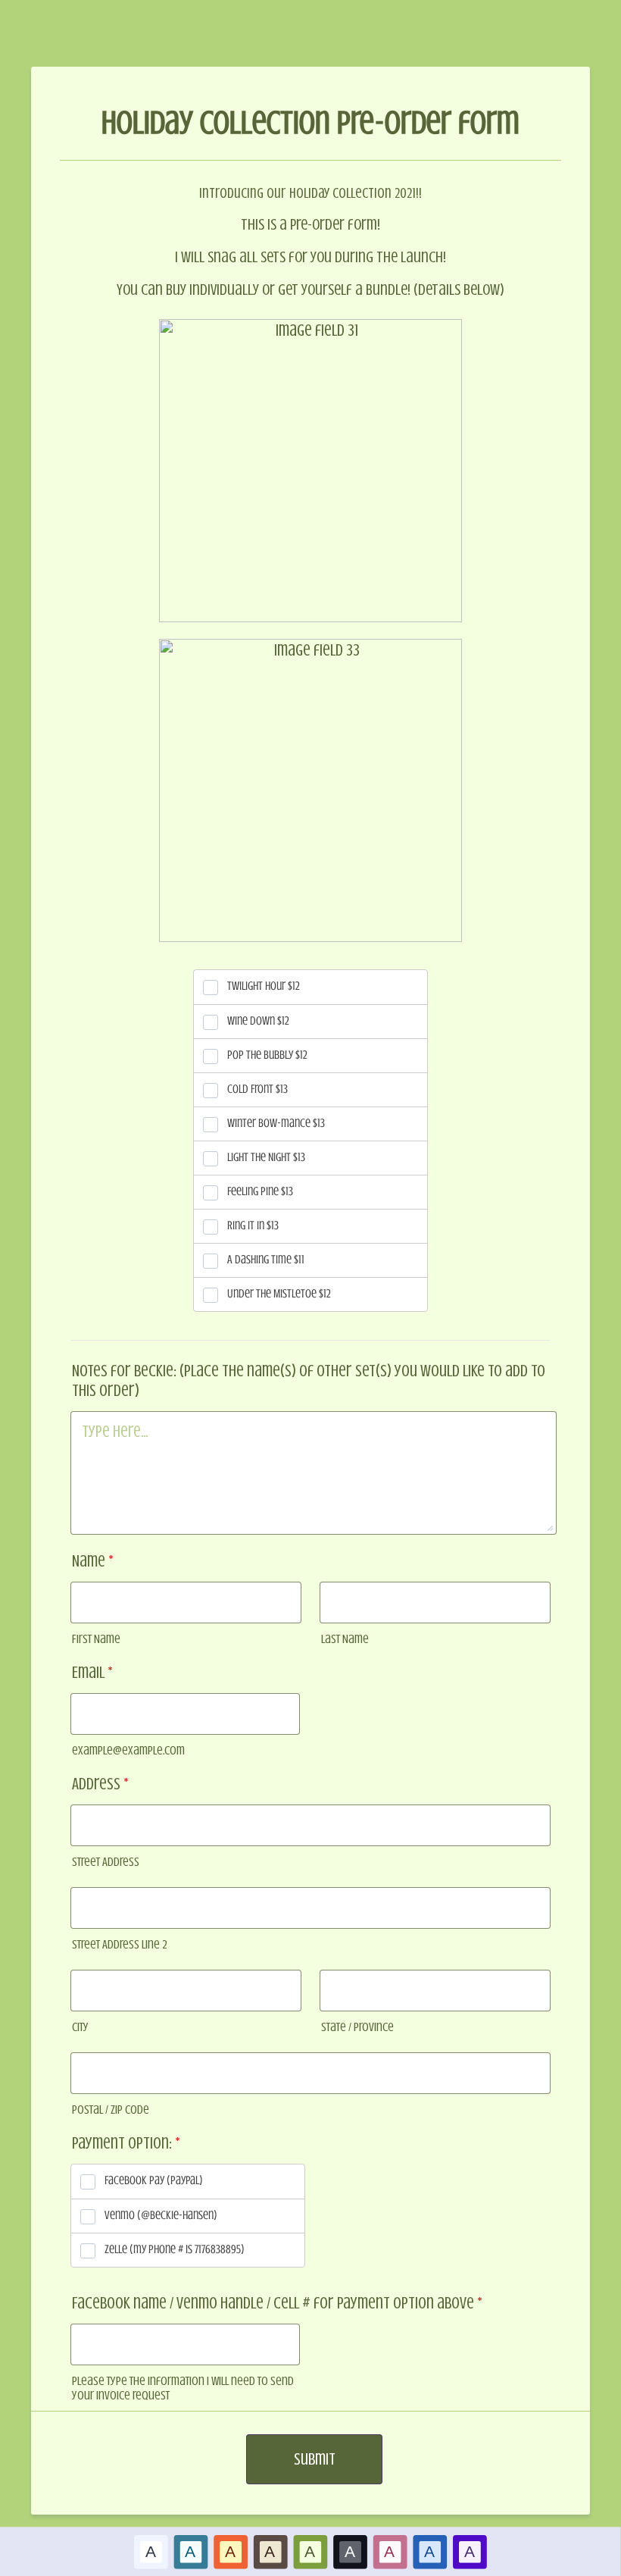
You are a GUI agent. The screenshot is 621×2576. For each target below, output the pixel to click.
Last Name (345, 1639)
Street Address (106, 1862)
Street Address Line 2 (120, 1944)
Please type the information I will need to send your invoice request (183, 2388)
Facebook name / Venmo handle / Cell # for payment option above (277, 2303)
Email (92, 1672)
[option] (151, 2551)
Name (93, 1561)
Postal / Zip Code (111, 2110)
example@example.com (128, 1750)
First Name (96, 1639)
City (80, 2027)
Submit (315, 2459)
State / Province (357, 2027)
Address (100, 1784)
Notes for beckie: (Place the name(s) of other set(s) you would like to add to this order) (309, 1380)
